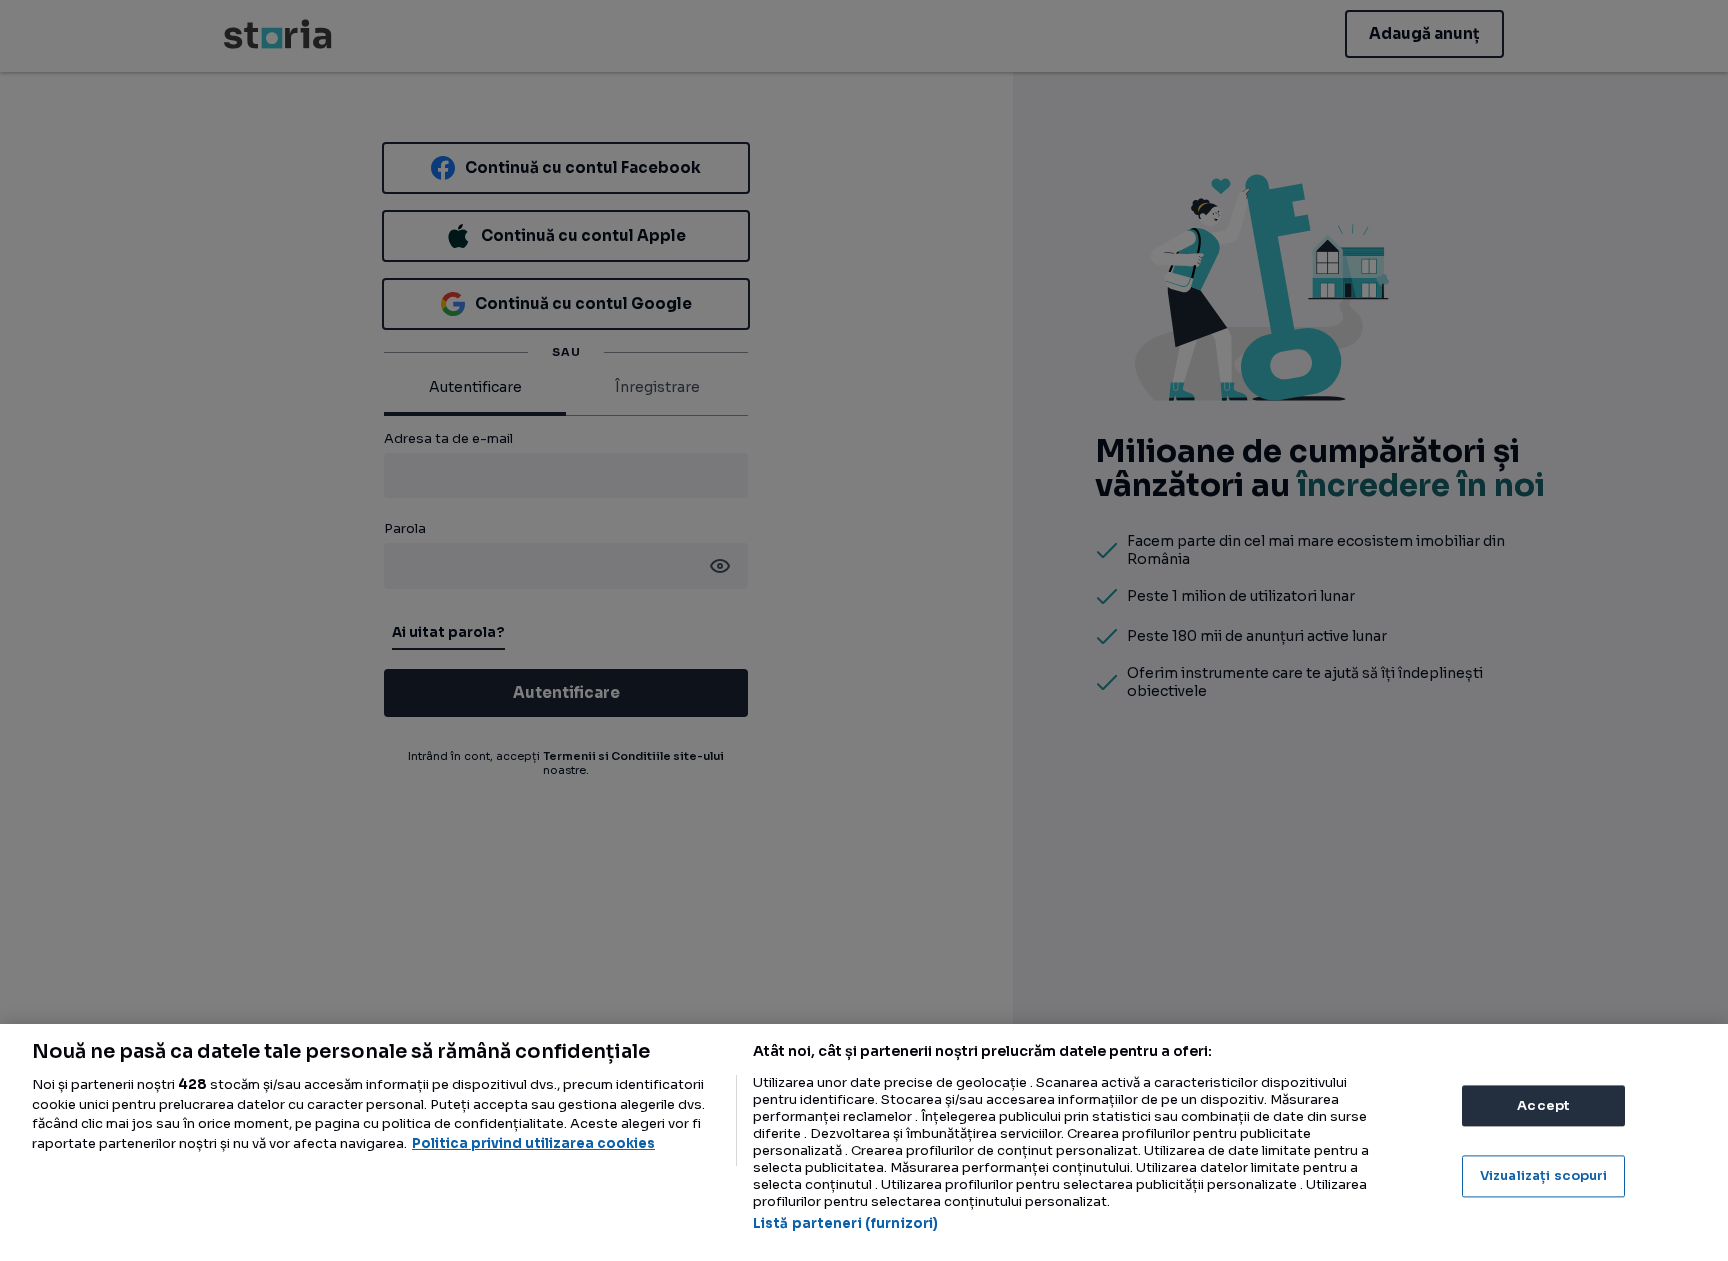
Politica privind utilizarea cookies (533, 1143)
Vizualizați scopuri (1543, 1176)
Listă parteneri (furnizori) (846, 1223)
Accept (1543, 1105)
